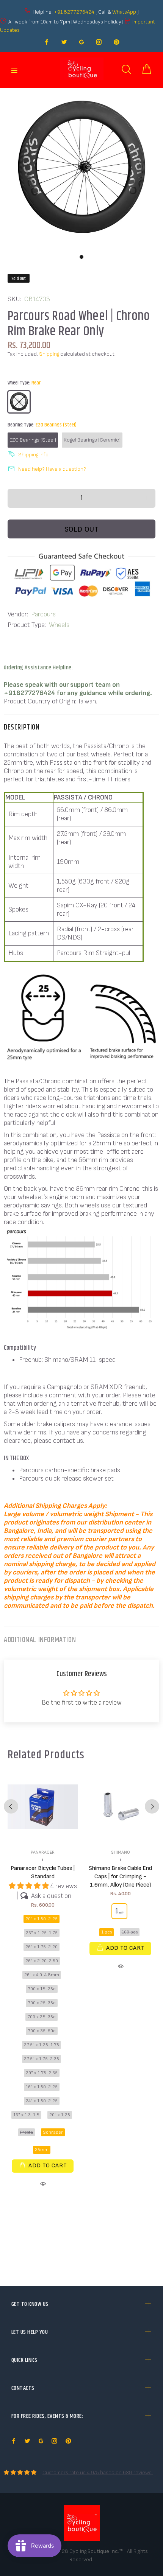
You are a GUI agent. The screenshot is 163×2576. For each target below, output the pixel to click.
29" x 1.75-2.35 (42, 2073)
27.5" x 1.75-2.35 (42, 2059)
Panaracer (43, 1852)
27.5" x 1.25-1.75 (42, 2045)
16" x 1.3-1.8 (26, 2115)
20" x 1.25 (60, 2115)
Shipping (49, 354)
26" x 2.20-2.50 (42, 1961)
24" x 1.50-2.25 (42, 2101)
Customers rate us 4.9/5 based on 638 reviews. (98, 2473)
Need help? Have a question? (52, 469)
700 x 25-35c (42, 2003)
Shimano (121, 1852)
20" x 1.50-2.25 (42, 1919)
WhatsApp (125, 12)
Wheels (59, 625)
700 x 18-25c (42, 1989)
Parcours (43, 614)
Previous (11, 1806)
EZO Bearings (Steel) (33, 440)
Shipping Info (33, 455)
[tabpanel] (81, 169)
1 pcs (107, 1932)
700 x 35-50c (42, 2031)
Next (152, 1806)
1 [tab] (81, 257)
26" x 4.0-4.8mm (42, 1975)
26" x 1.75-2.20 (42, 1947)
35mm (42, 2150)
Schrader (53, 2132)
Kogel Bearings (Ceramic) (92, 440)
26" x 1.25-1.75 (42, 1933)
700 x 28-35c (42, 2017)
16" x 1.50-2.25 (42, 2087)
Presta (27, 2132)
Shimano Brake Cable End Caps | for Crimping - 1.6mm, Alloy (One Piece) (120, 1877)
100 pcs (130, 1932)
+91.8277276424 (74, 12)
